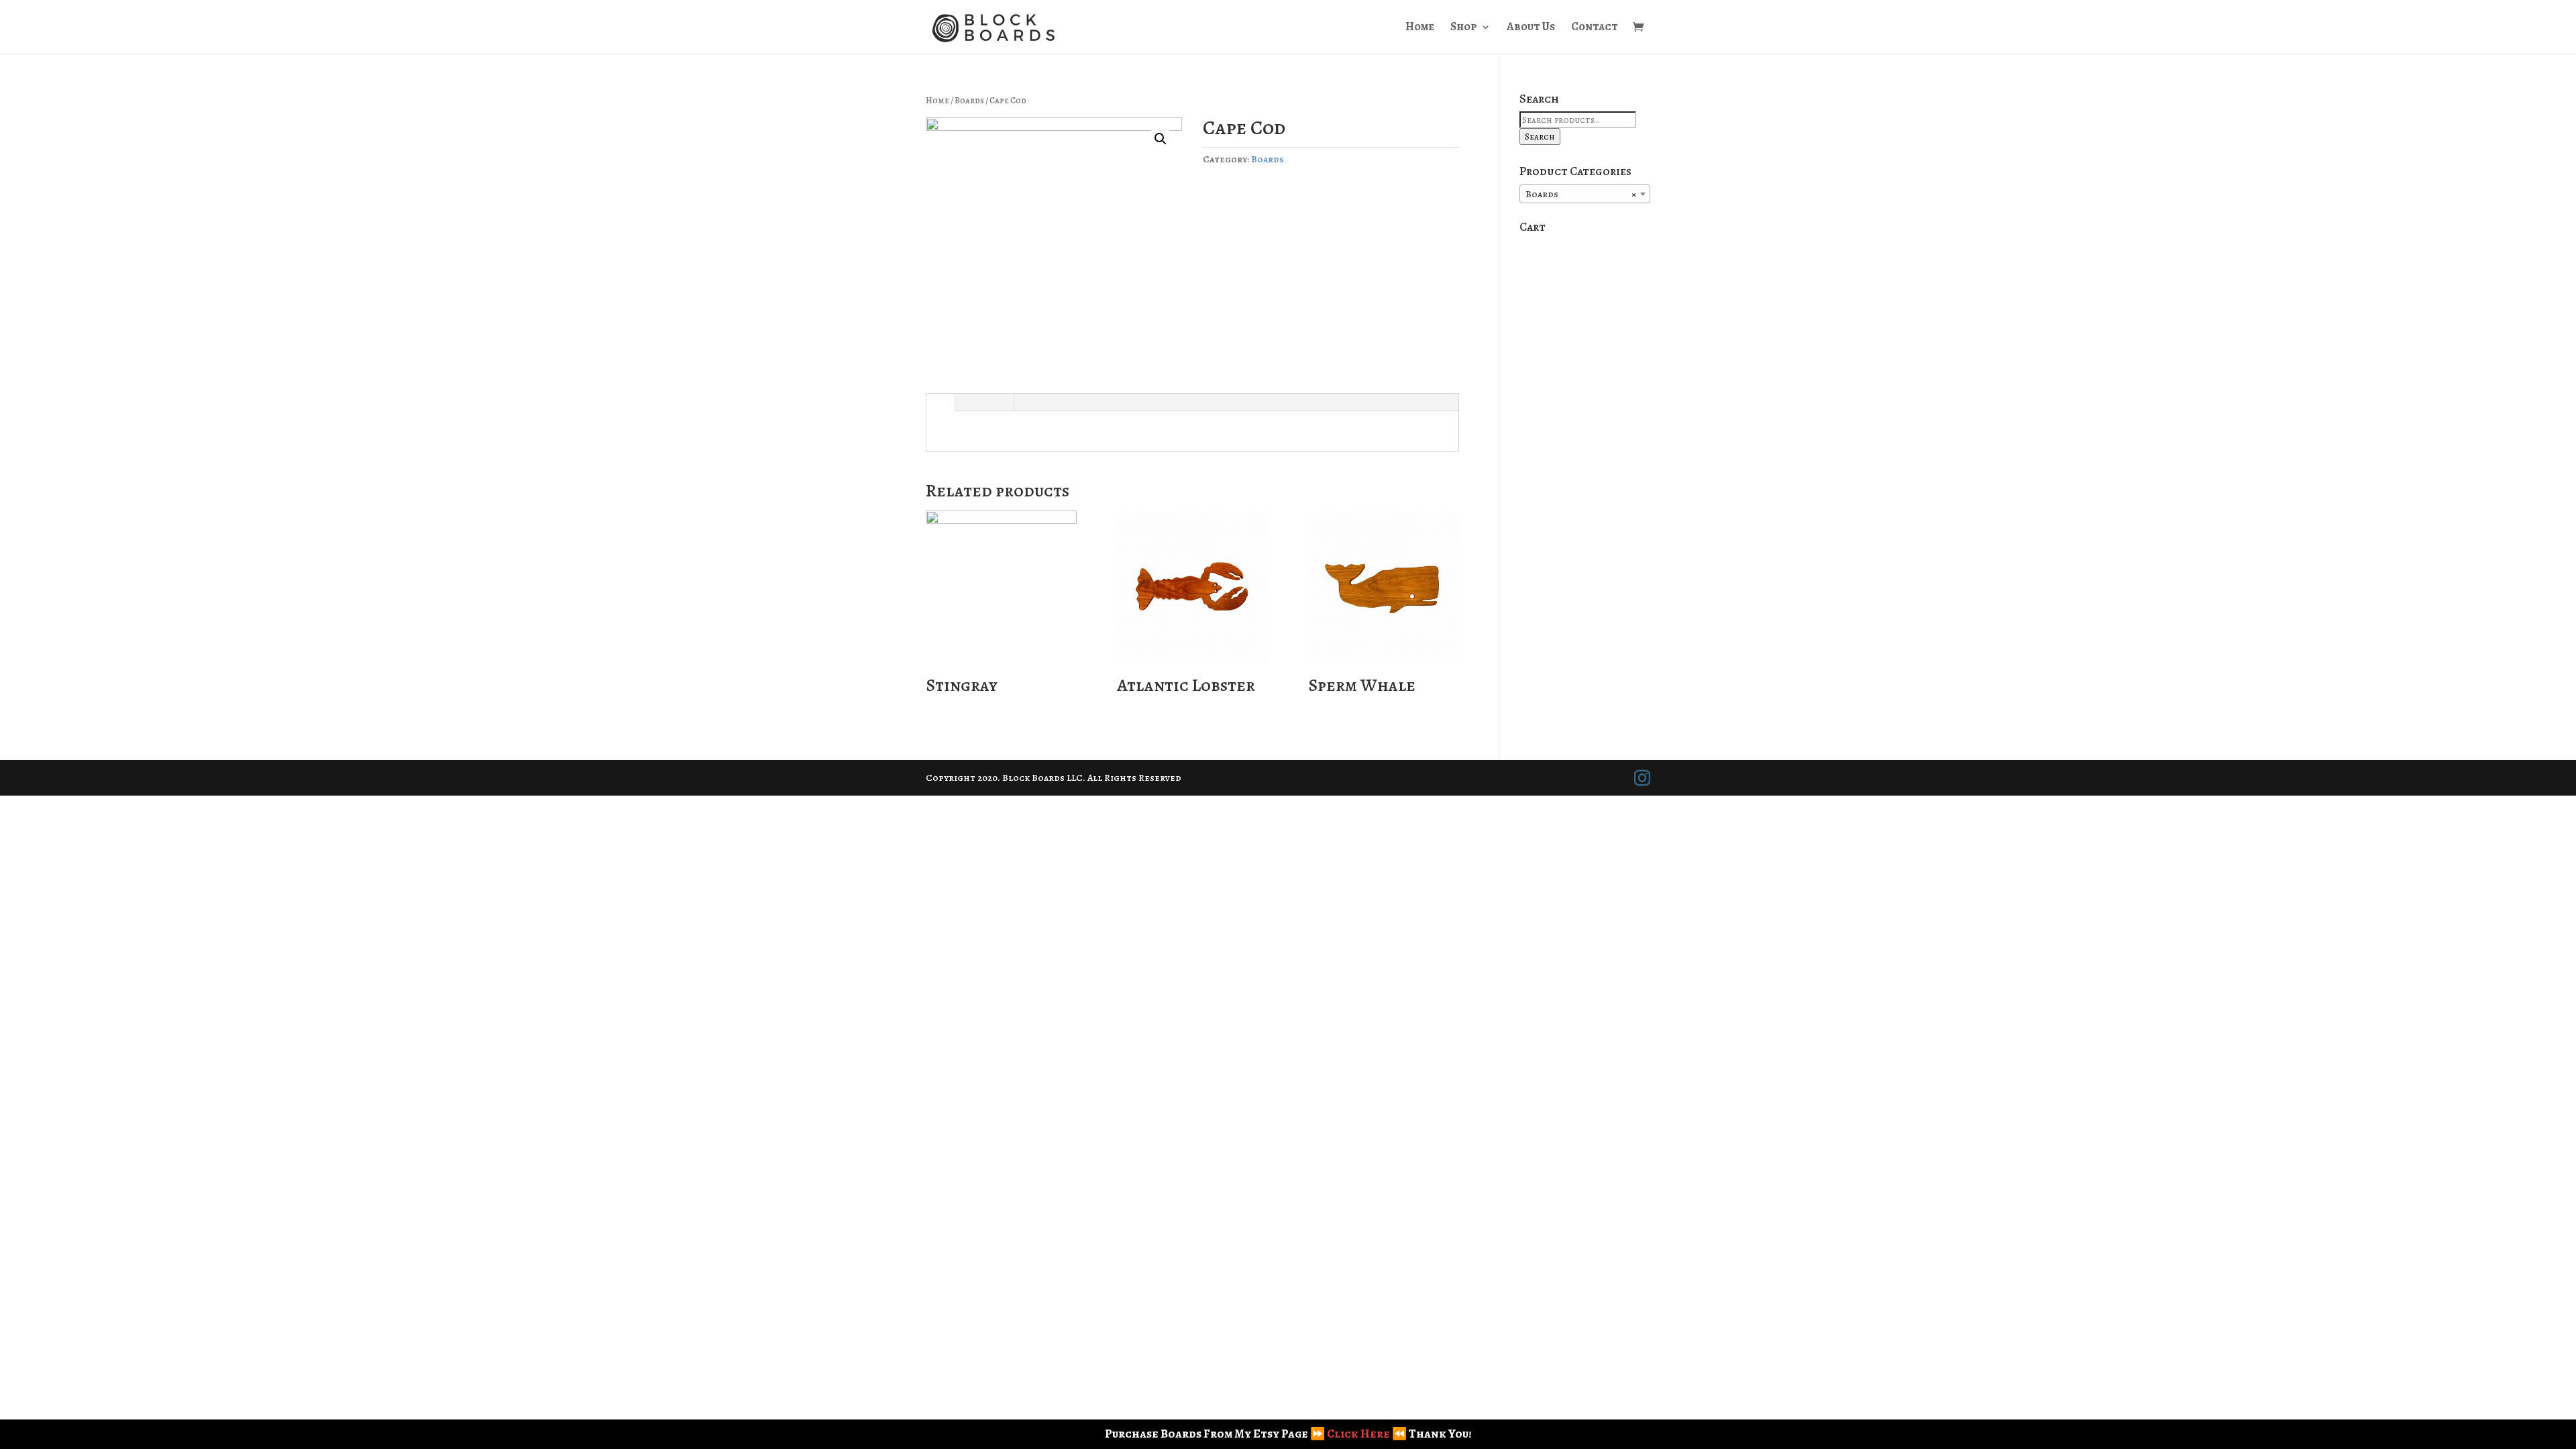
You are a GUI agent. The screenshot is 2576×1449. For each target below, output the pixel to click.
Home (1420, 28)
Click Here (1358, 1434)
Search (1540, 137)
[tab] (940, 402)
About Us (1531, 28)
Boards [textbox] (1581, 194)
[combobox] (1585, 194)
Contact (1595, 28)
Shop (1464, 28)
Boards (969, 100)
